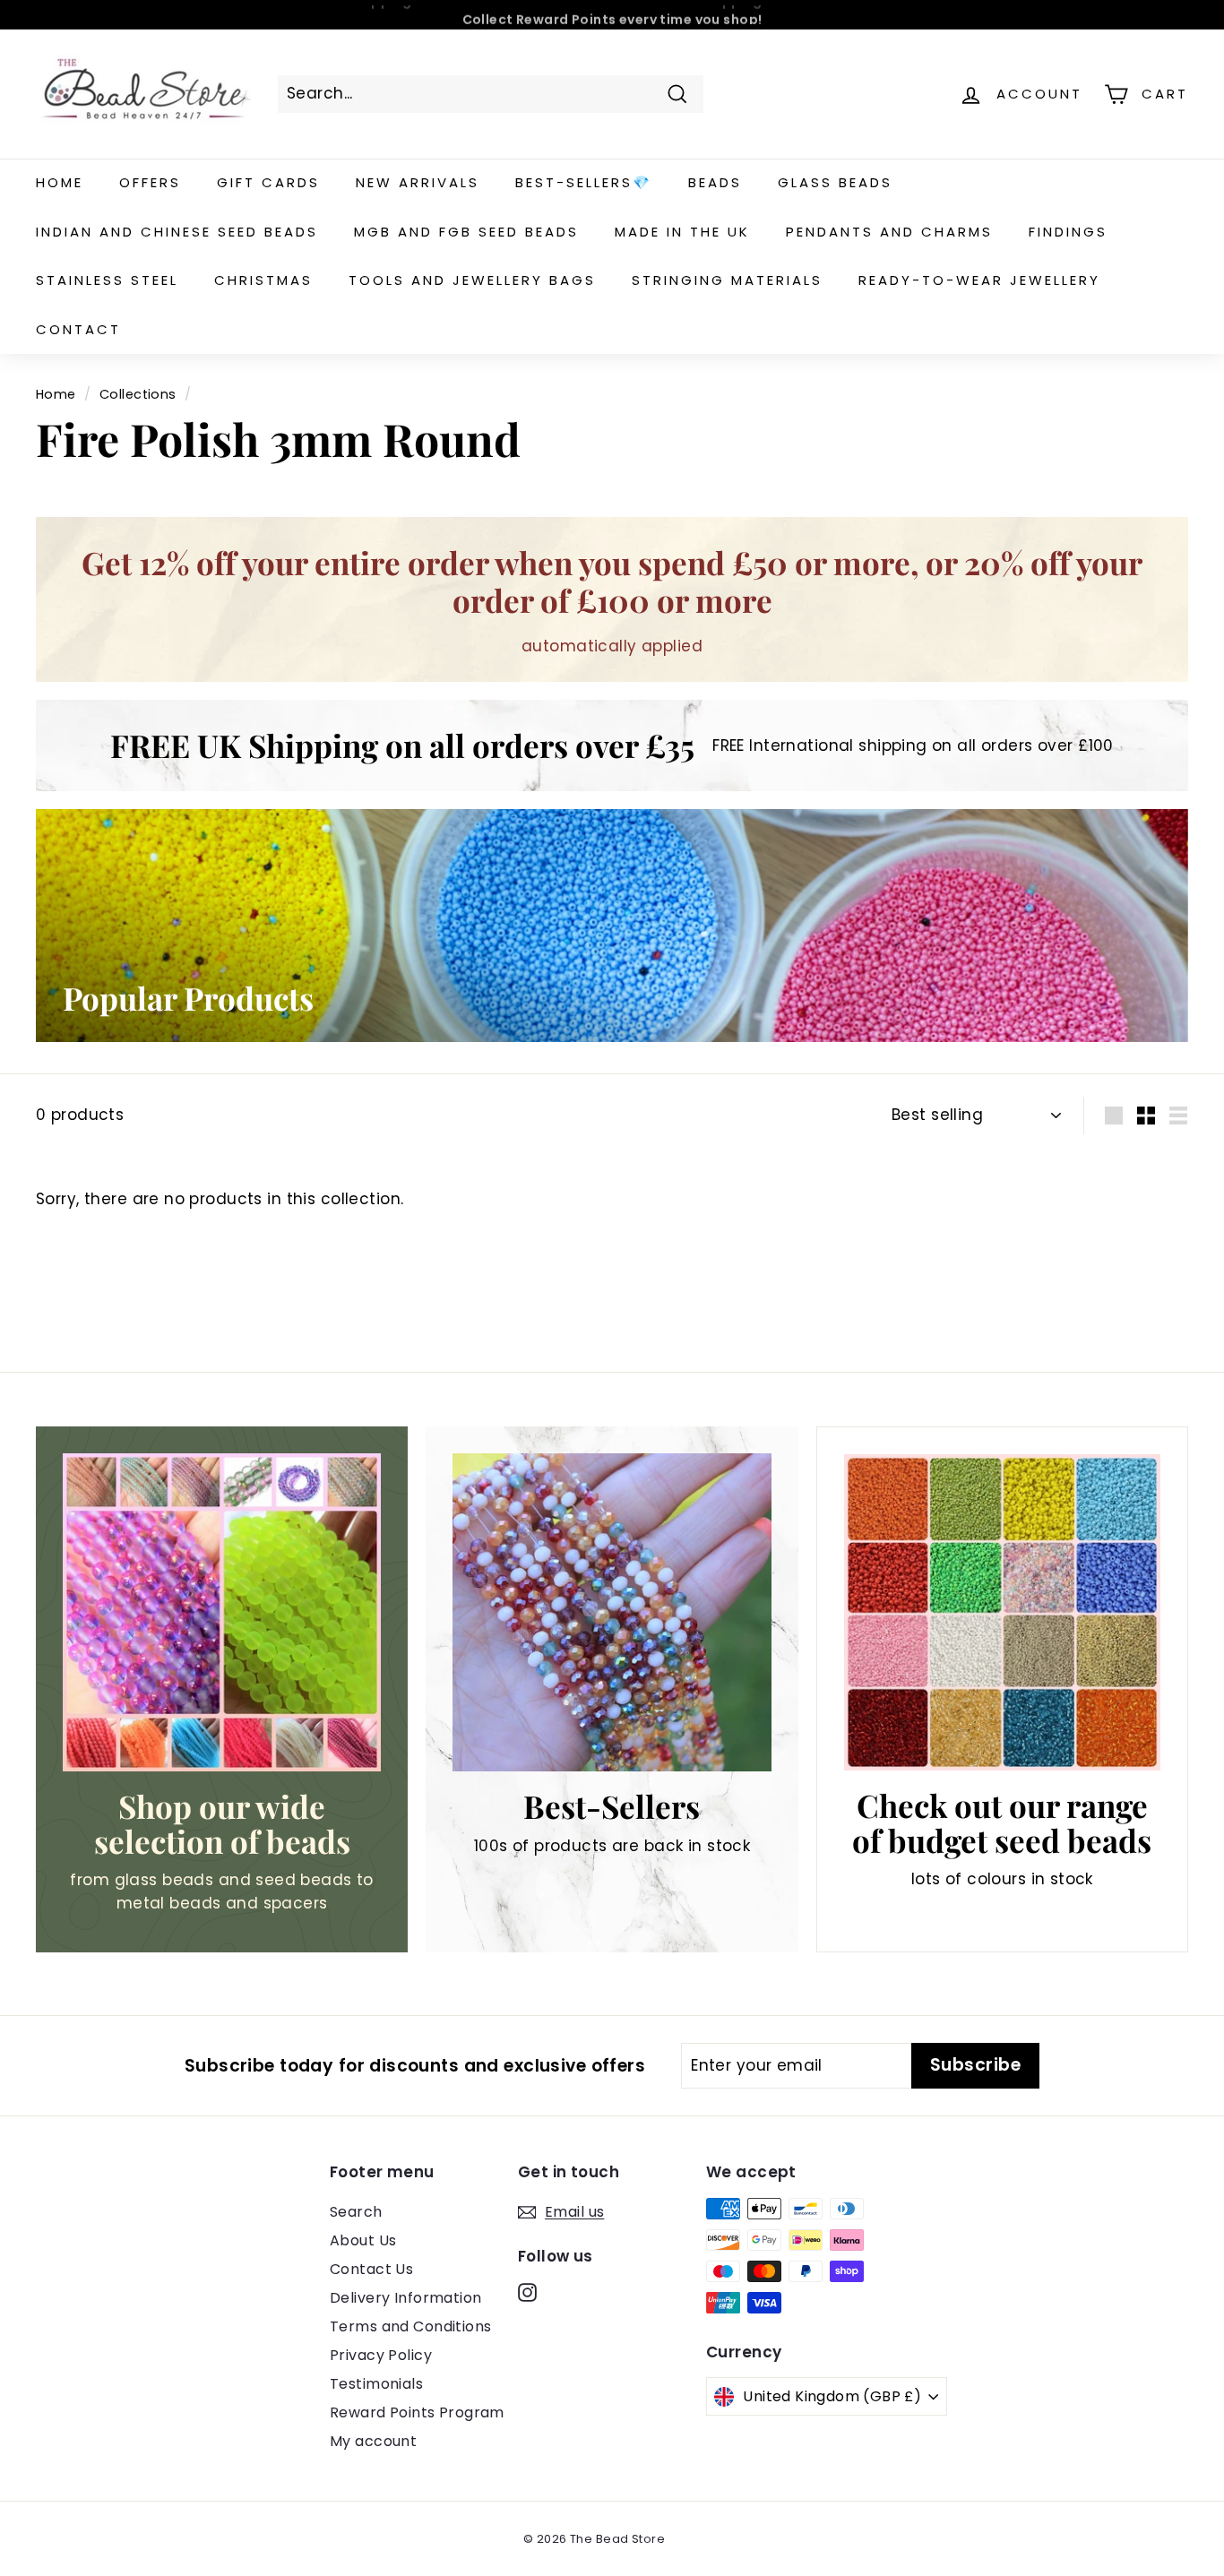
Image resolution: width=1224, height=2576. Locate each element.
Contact (78, 329)
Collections (138, 394)
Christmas (263, 280)
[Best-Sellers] (612, 1612)
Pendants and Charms (889, 232)
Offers (150, 182)
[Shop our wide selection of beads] (222, 1612)
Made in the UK (682, 232)
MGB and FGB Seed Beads (466, 232)
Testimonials (376, 2384)
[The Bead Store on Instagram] (527, 2292)
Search (356, 2212)
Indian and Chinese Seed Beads (177, 232)
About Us (363, 2240)
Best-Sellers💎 (584, 182)
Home (60, 182)
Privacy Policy (381, 2355)
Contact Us (371, 2269)
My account (373, 2441)
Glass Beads (835, 182)
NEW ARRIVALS (418, 182)
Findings (1068, 232)
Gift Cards (268, 182)
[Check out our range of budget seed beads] (1002, 1612)
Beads (715, 182)
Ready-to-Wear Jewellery (979, 280)
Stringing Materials (727, 280)
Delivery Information (406, 2298)
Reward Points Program (417, 2412)
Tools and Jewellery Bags (472, 280)
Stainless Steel (107, 280)
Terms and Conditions (411, 2326)
